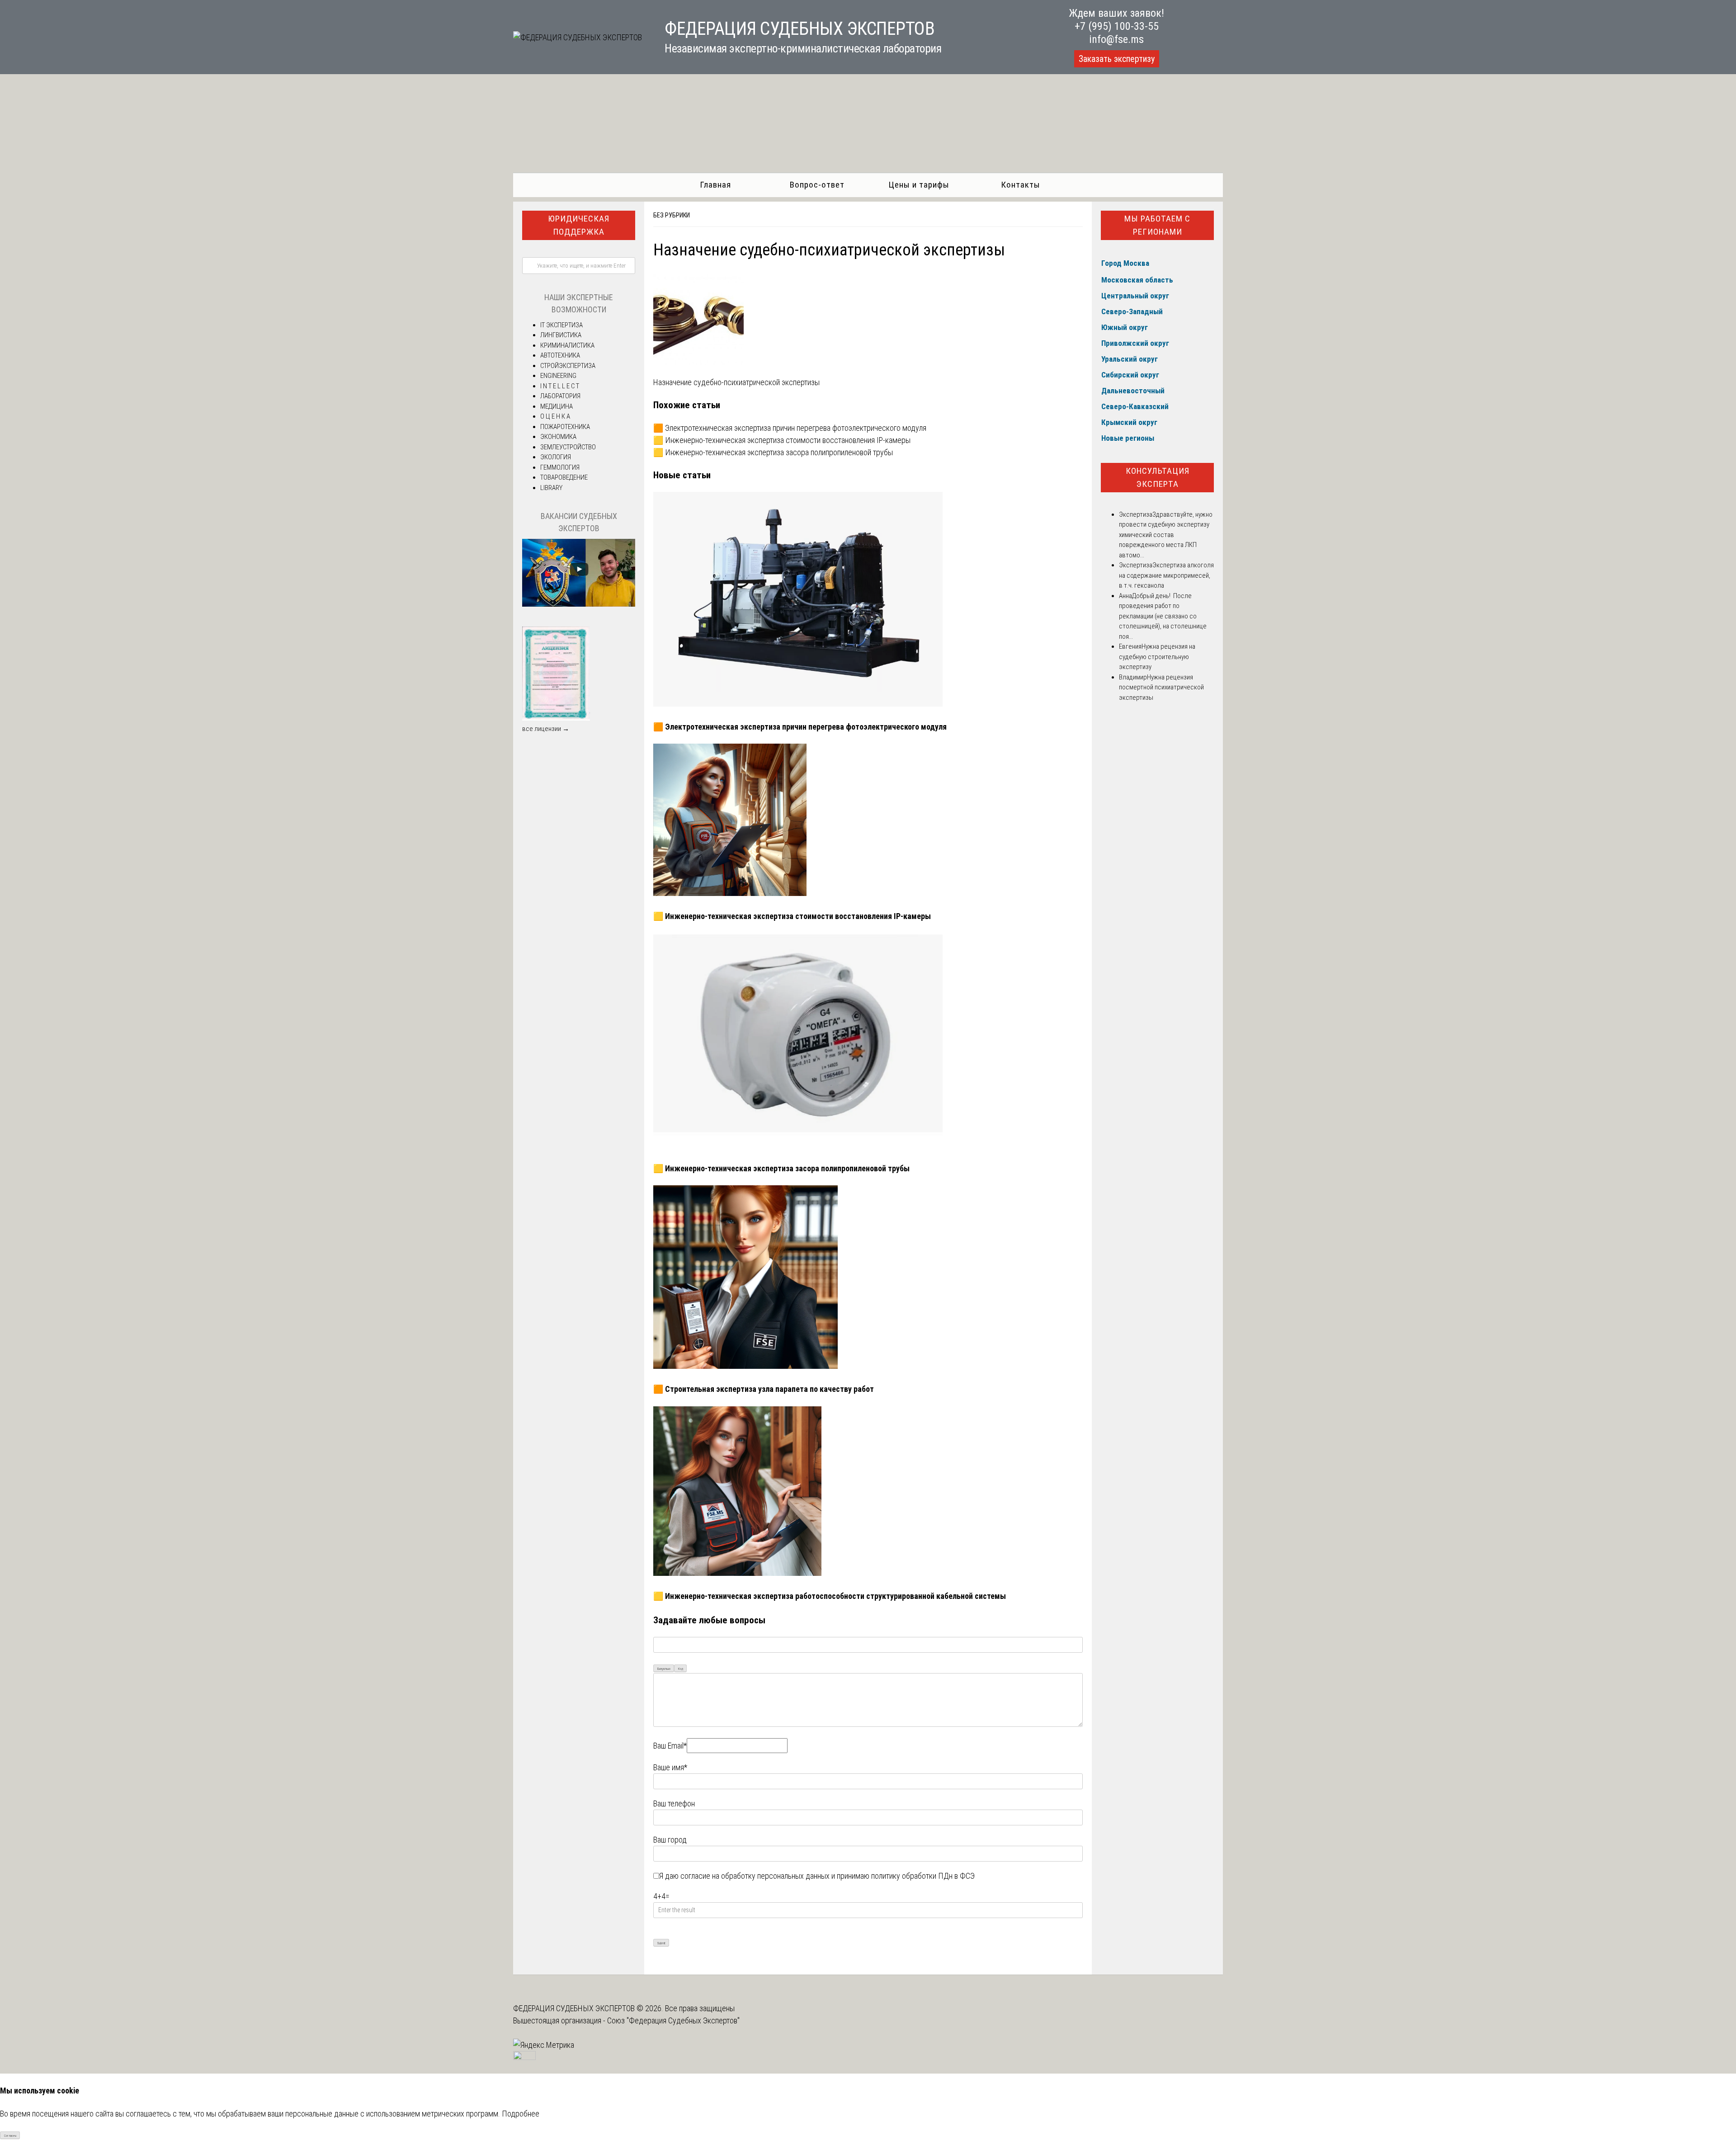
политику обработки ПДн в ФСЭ (923, 1876)
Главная (715, 185)
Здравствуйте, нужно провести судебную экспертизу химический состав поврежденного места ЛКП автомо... (1166, 535)
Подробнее (521, 2114)
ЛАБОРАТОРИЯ (560, 396)
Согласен (10, 2136)
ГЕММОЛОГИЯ (560, 467)
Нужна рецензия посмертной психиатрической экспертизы (1161, 687)
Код (681, 1669)
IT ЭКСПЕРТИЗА (561, 325)
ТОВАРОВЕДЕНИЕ (564, 477)
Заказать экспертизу (1117, 59)
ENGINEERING (558, 376)
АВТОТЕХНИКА (560, 355)
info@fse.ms (1116, 39)
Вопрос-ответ (817, 185)
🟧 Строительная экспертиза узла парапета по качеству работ (764, 1389)
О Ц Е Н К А (555, 416)
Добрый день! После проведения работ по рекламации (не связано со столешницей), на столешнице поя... (1163, 616)
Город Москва (1125, 263)
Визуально (664, 1669)
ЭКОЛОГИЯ (556, 457)
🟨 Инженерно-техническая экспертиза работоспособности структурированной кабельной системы (830, 1596)
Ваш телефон (674, 1803)
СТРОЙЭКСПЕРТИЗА (568, 366)
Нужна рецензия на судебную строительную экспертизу (1157, 657)
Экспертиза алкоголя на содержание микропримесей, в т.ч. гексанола (1166, 575)
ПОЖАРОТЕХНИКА (565, 427)
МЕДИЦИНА (557, 406)
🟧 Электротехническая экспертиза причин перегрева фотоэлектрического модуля (790, 428)
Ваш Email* (670, 1746)
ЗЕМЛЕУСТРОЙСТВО (568, 447)
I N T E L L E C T (560, 386)
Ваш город (670, 1840)
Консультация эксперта (1158, 477)
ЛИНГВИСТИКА (561, 335)
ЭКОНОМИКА (558, 437)
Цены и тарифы (919, 185)
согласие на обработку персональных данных (755, 1876)
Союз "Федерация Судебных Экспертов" (673, 2020)
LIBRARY (551, 488)
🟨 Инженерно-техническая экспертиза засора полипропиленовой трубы (773, 452)
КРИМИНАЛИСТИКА (567, 345)
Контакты (1021, 185)
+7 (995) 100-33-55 (1117, 26)
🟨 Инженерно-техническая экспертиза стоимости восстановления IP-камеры (782, 440)
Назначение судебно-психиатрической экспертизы (736, 382)
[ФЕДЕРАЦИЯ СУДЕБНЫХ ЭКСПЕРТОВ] (578, 37)
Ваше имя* (670, 1767)
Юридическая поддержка (579, 225)
